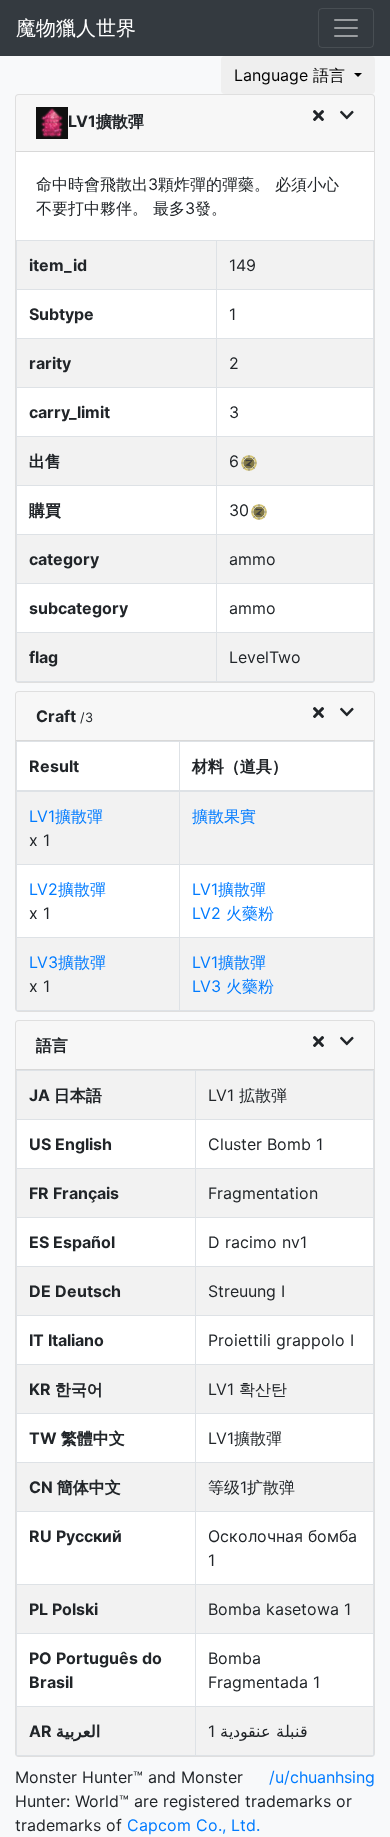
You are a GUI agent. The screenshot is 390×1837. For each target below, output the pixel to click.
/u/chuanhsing (322, 1777)
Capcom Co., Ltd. (193, 1825)
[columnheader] (98, 767)
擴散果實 (224, 816)
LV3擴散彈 (67, 962)
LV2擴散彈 (67, 889)
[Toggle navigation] (346, 28)
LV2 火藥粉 (233, 913)
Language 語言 (292, 75)
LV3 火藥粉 (233, 986)
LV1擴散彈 (66, 816)
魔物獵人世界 (76, 28)
